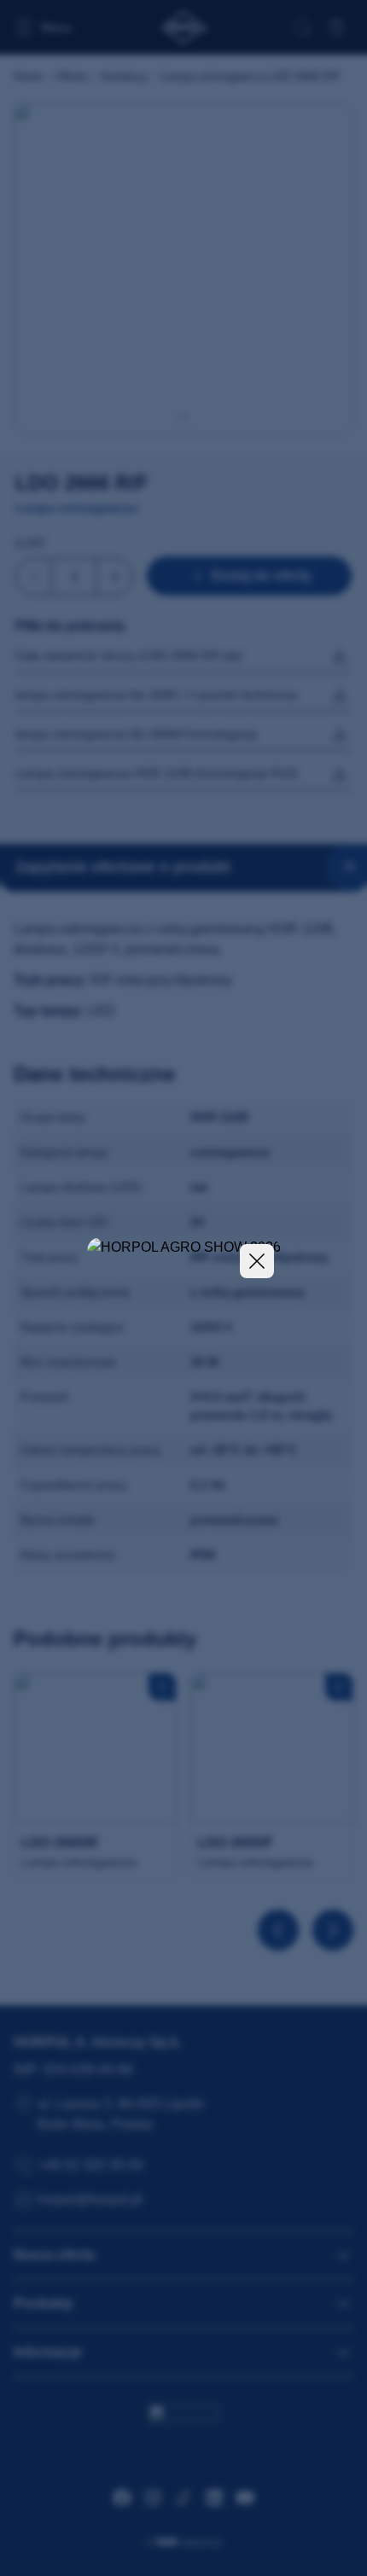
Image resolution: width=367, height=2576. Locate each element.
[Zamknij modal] (257, 1261)
